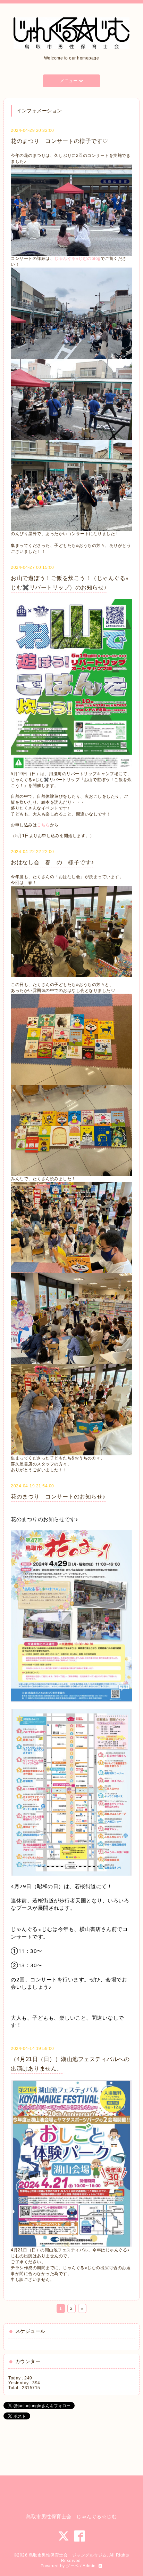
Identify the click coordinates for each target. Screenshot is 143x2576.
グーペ (73, 2566)
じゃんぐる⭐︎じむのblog (77, 259)
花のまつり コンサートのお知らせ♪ (58, 1497)
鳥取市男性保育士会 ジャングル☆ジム (68, 2555)
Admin (89, 2566)
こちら (43, 825)
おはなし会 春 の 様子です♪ (52, 862)
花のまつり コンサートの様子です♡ (60, 141)
